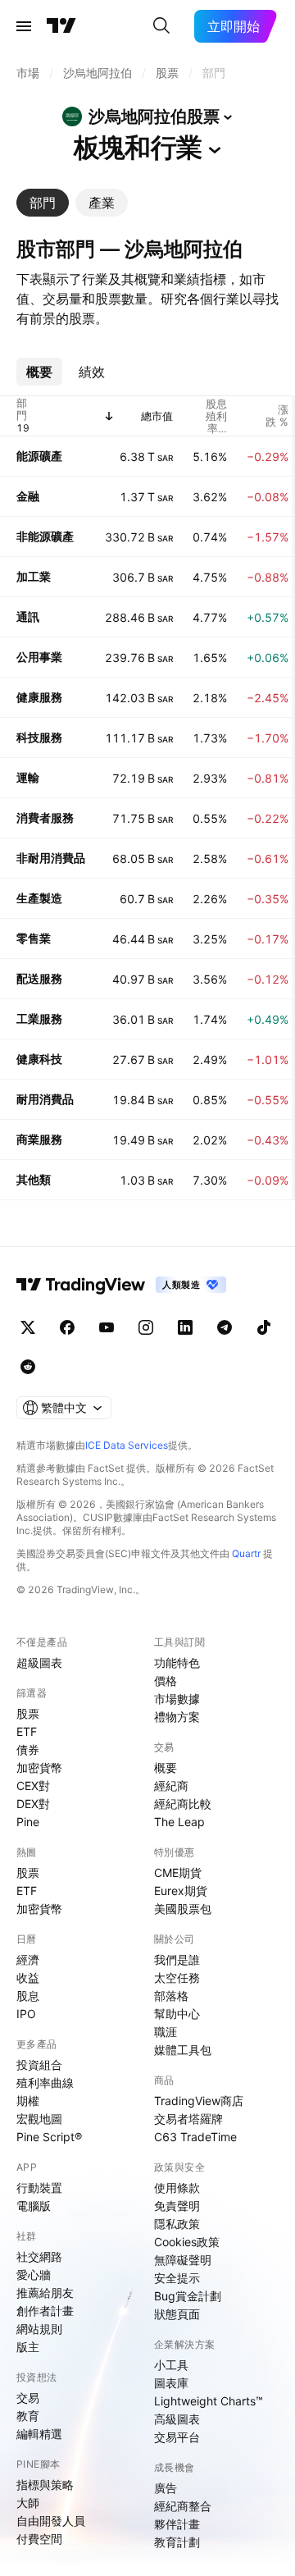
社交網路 (39, 2256)
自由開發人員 (51, 2521)
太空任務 (177, 1978)
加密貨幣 (39, 1768)
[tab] (43, 203)
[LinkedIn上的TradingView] (185, 1327)
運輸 (28, 777)
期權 (28, 2101)
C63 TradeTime (195, 2137)
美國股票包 (183, 1909)
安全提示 (177, 2278)
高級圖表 (177, 2419)
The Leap (179, 1822)
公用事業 (39, 657)
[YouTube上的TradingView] (107, 1327)
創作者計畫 (45, 2311)
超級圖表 (39, 1663)
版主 (28, 2347)
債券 (28, 1749)
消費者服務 (45, 818)
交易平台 (177, 2437)
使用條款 (177, 2188)
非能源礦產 (45, 536)
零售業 (34, 938)
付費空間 (39, 2539)
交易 (28, 2398)
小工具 (171, 2365)
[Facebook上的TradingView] (67, 1327)
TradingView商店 (199, 2101)
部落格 (171, 1996)
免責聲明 (177, 2206)
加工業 (34, 576)
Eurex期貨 (181, 1891)
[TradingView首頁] (61, 26)
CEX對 (33, 1786)
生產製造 (39, 898)
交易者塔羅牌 (188, 2119)
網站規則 (39, 2329)
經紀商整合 (183, 2506)
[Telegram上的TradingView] (225, 1327)
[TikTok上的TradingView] (264, 1327)
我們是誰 (177, 1959)
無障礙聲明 (183, 2260)
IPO (26, 2014)
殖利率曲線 (45, 2083)
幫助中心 (177, 2014)
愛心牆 (34, 2275)
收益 (28, 1978)
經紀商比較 (183, 1804)
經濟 (28, 1959)
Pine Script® (49, 2137)
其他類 (34, 1179)
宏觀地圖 (39, 2119)
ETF (27, 1731)
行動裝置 (39, 2188)
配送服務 (39, 978)
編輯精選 (39, 2434)
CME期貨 (178, 1873)
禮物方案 (177, 1717)
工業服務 (39, 1019)
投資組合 (39, 2064)
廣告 (166, 2488)
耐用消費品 (45, 1099)
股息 (28, 1996)
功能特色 (177, 1663)
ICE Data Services (127, 1445)
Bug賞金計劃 (188, 2296)
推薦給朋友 (45, 2293)
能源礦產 (39, 456)
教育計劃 (177, 2542)
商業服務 (39, 1139)
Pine (28, 1822)
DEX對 (33, 1804)
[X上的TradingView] (28, 1327)
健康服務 (39, 697)
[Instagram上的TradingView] (146, 1327)
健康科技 (39, 1059)
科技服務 (39, 737)
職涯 (166, 2032)
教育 (28, 2416)
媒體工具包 (183, 2050)
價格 (166, 1681)
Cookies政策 (187, 2242)
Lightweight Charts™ (209, 2401)
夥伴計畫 (177, 2524)
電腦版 (34, 2206)
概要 (166, 1768)
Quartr (246, 1553)
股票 (28, 1713)
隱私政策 (177, 2224)
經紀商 (171, 1786)
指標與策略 (45, 2485)
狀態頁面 (177, 2314)
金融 (28, 496)
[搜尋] (161, 26)
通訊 (28, 617)
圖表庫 (171, 2383)
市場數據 (177, 1699)
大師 (28, 2503)
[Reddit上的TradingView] (28, 1367)
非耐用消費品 (51, 858)
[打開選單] (24, 26)
